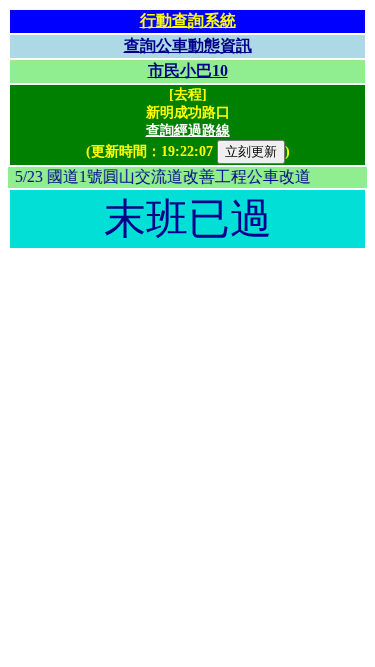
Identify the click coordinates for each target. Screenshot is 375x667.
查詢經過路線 (188, 130)
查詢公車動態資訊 (188, 45)
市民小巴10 (188, 70)
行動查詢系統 (188, 20)
